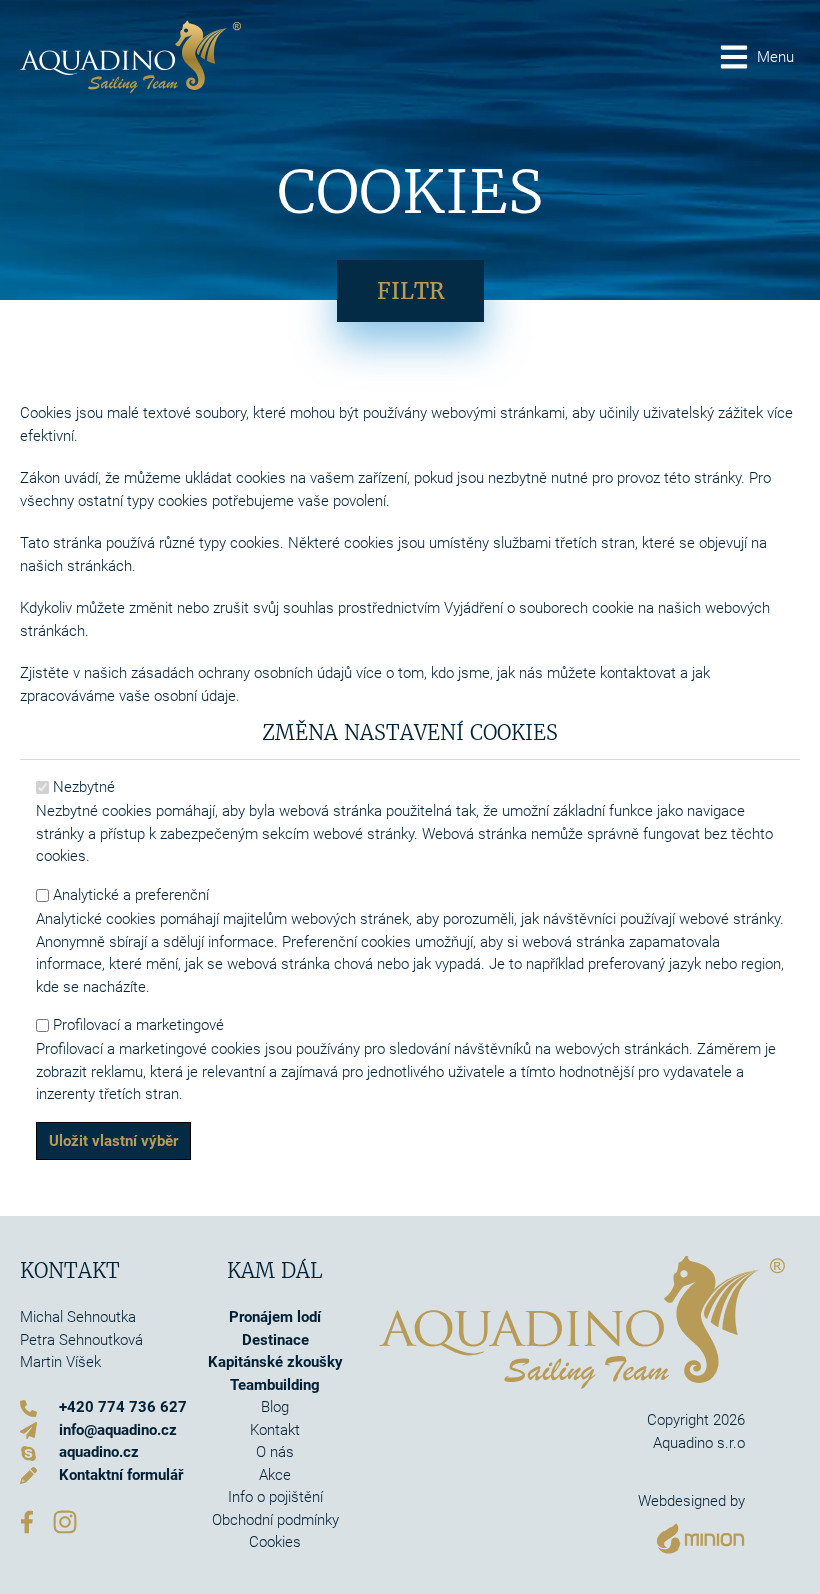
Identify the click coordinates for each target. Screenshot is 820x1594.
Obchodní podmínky (275, 1520)
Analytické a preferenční (131, 895)
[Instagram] (65, 1521)
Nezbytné (84, 787)
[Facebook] (27, 1521)
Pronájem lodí (275, 1317)
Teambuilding (275, 1385)
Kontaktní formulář (121, 1475)
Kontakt (275, 1430)
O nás (275, 1452)
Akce (275, 1475)
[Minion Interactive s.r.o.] (691, 1533)
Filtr (410, 291)
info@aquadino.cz (118, 1430)
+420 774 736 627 (123, 1407)
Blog (275, 1407)
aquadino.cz (99, 1452)
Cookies (275, 1542)
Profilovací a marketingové (138, 1025)
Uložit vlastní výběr (113, 1141)
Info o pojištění (275, 1497)
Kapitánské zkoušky (275, 1362)
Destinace (275, 1340)
